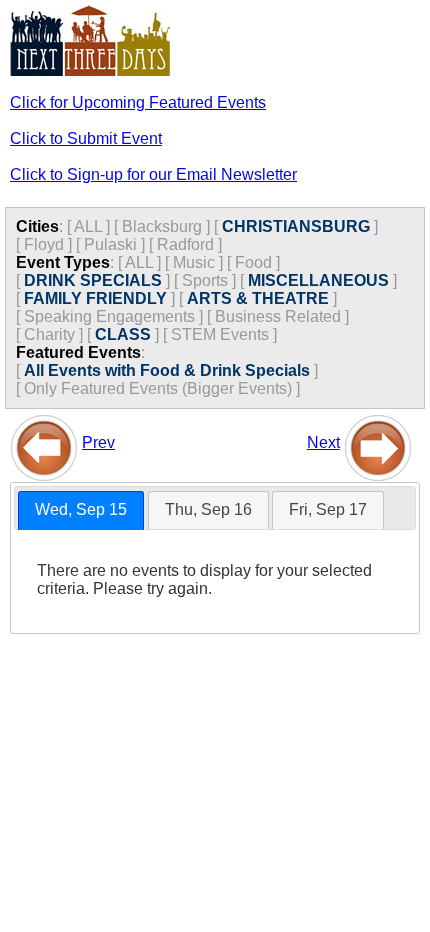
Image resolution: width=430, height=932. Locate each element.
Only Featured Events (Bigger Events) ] (162, 388)
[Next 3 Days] (378, 442)
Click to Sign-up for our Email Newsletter (153, 174)
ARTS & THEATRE (258, 298)
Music (194, 262)
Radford (185, 244)
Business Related (278, 316)
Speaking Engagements (109, 316)
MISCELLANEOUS (318, 280)
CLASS (123, 334)
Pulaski (110, 244)
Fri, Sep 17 (328, 509)
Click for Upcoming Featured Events (138, 102)
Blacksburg (162, 226)
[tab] (81, 510)
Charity (49, 334)
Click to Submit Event (86, 138)
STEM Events (220, 334)
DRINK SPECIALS (93, 280)
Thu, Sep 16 (208, 509)
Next (323, 442)
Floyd (44, 244)
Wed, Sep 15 (81, 509)
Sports (205, 280)
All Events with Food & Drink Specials (167, 370)
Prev (98, 442)
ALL (88, 226)
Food (253, 262)
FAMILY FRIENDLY (95, 298)
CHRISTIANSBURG (296, 226)
